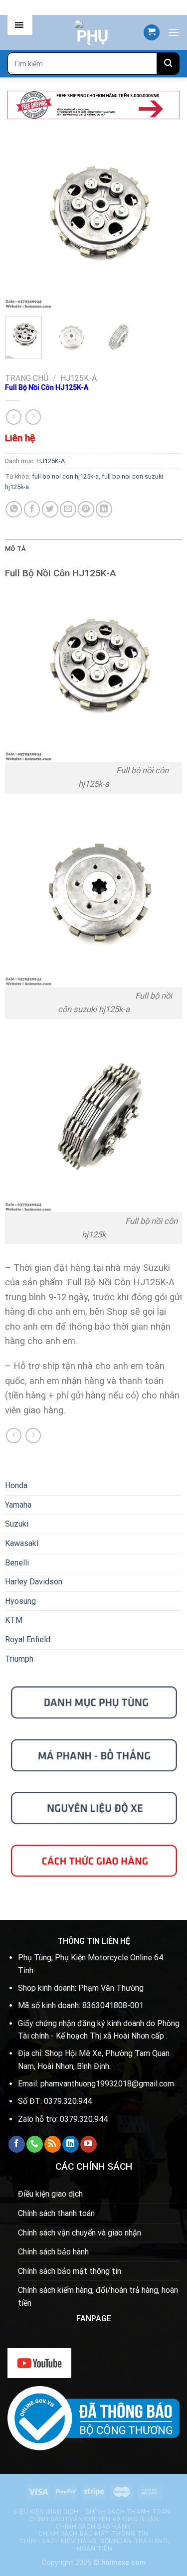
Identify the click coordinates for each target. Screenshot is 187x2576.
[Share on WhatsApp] (14, 509)
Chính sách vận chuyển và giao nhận (80, 2233)
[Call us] (35, 2144)
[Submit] (168, 64)
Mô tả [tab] (15, 549)
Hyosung (20, 1601)
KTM (14, 1620)
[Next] (166, 221)
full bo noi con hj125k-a (65, 476)
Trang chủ (27, 378)
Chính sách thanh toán (56, 2213)
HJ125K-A (79, 378)
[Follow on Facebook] (17, 2144)
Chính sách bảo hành (53, 2252)
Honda (16, 1485)
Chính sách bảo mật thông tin (70, 2271)
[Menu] (174, 32)
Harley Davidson (34, 1582)
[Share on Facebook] (32, 509)
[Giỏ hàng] (152, 33)
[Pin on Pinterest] (86, 509)
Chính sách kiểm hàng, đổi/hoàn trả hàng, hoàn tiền (98, 2297)
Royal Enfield (28, 1639)
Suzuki (17, 1524)
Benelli (17, 1563)
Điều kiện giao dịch (50, 2194)
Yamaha (18, 1505)
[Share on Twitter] (50, 509)
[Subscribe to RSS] (53, 2144)
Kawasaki (22, 1543)
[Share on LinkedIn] (104, 509)
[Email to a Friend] (68, 509)
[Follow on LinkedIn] (71, 2144)
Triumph (19, 1659)
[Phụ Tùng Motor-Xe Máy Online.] (93, 32)
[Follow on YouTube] (89, 2144)
